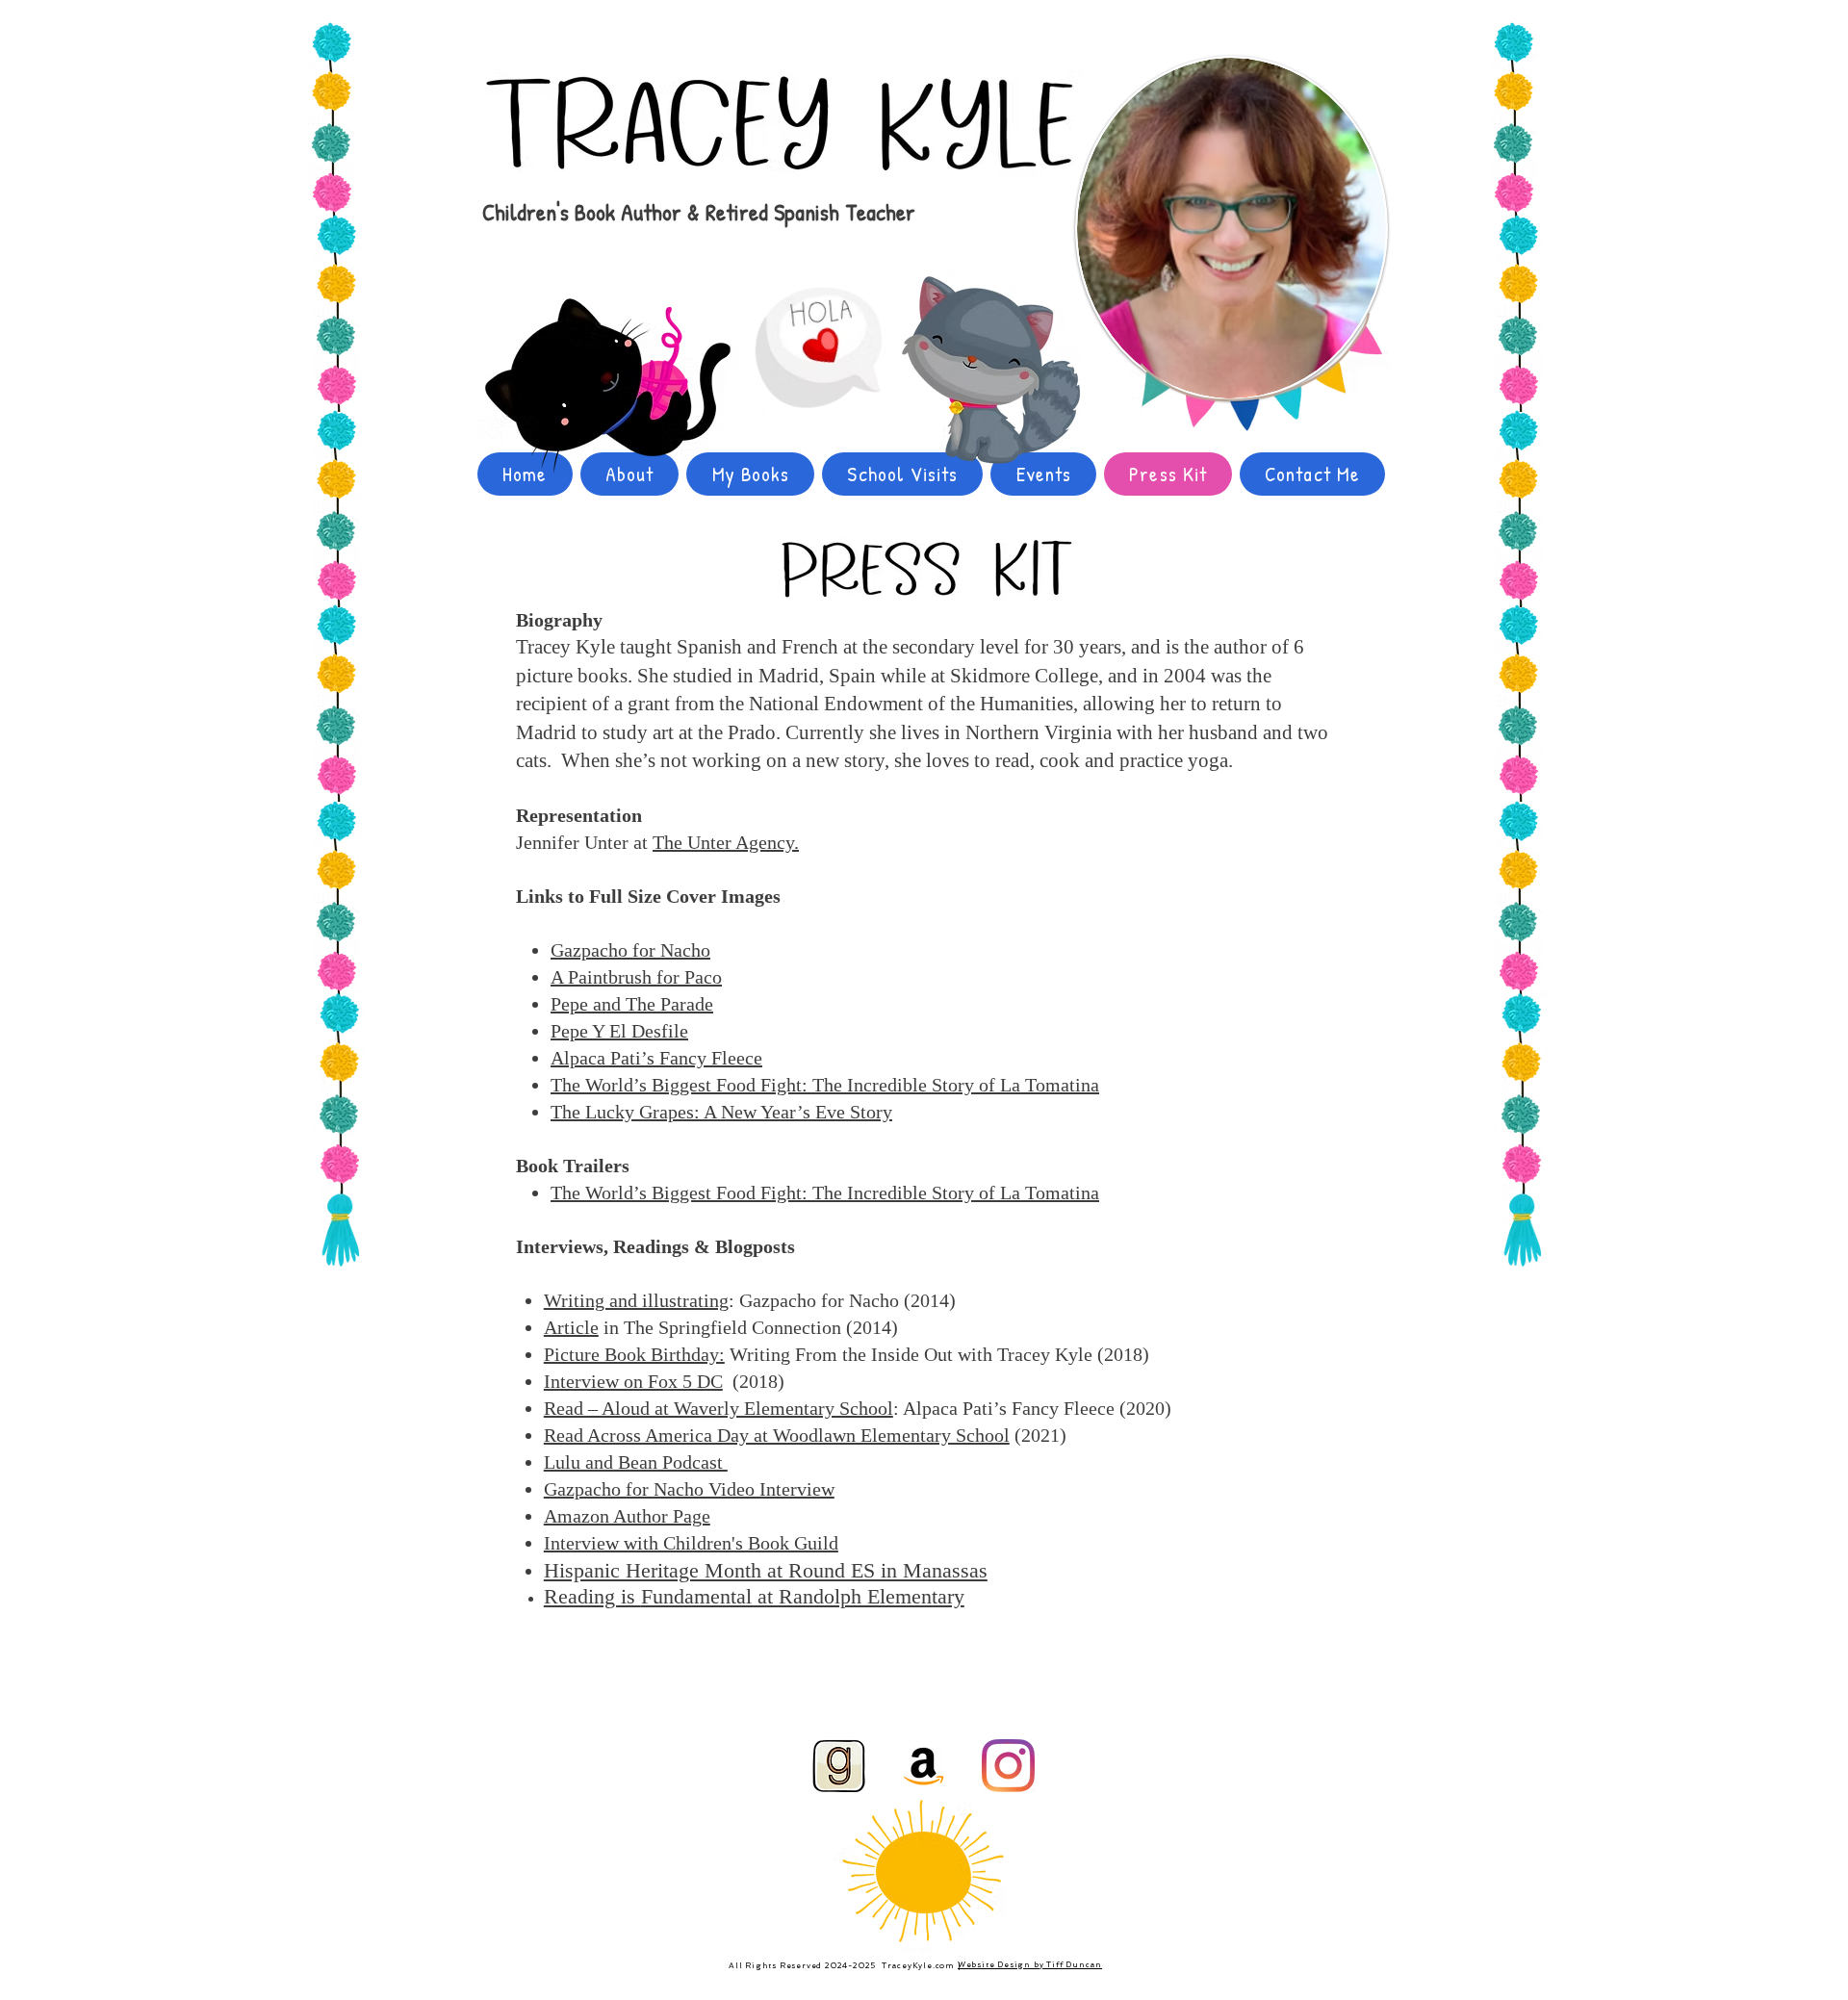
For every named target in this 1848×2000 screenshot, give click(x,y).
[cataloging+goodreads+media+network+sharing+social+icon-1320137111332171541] (839, 1766)
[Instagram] (1008, 1766)
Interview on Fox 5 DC (633, 1381)
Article (571, 1327)
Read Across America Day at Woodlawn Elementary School (777, 1435)
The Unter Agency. (726, 842)
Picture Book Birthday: (634, 1354)
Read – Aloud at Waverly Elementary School (719, 1408)
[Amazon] (924, 1766)
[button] (630, 950)
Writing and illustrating (636, 1300)
